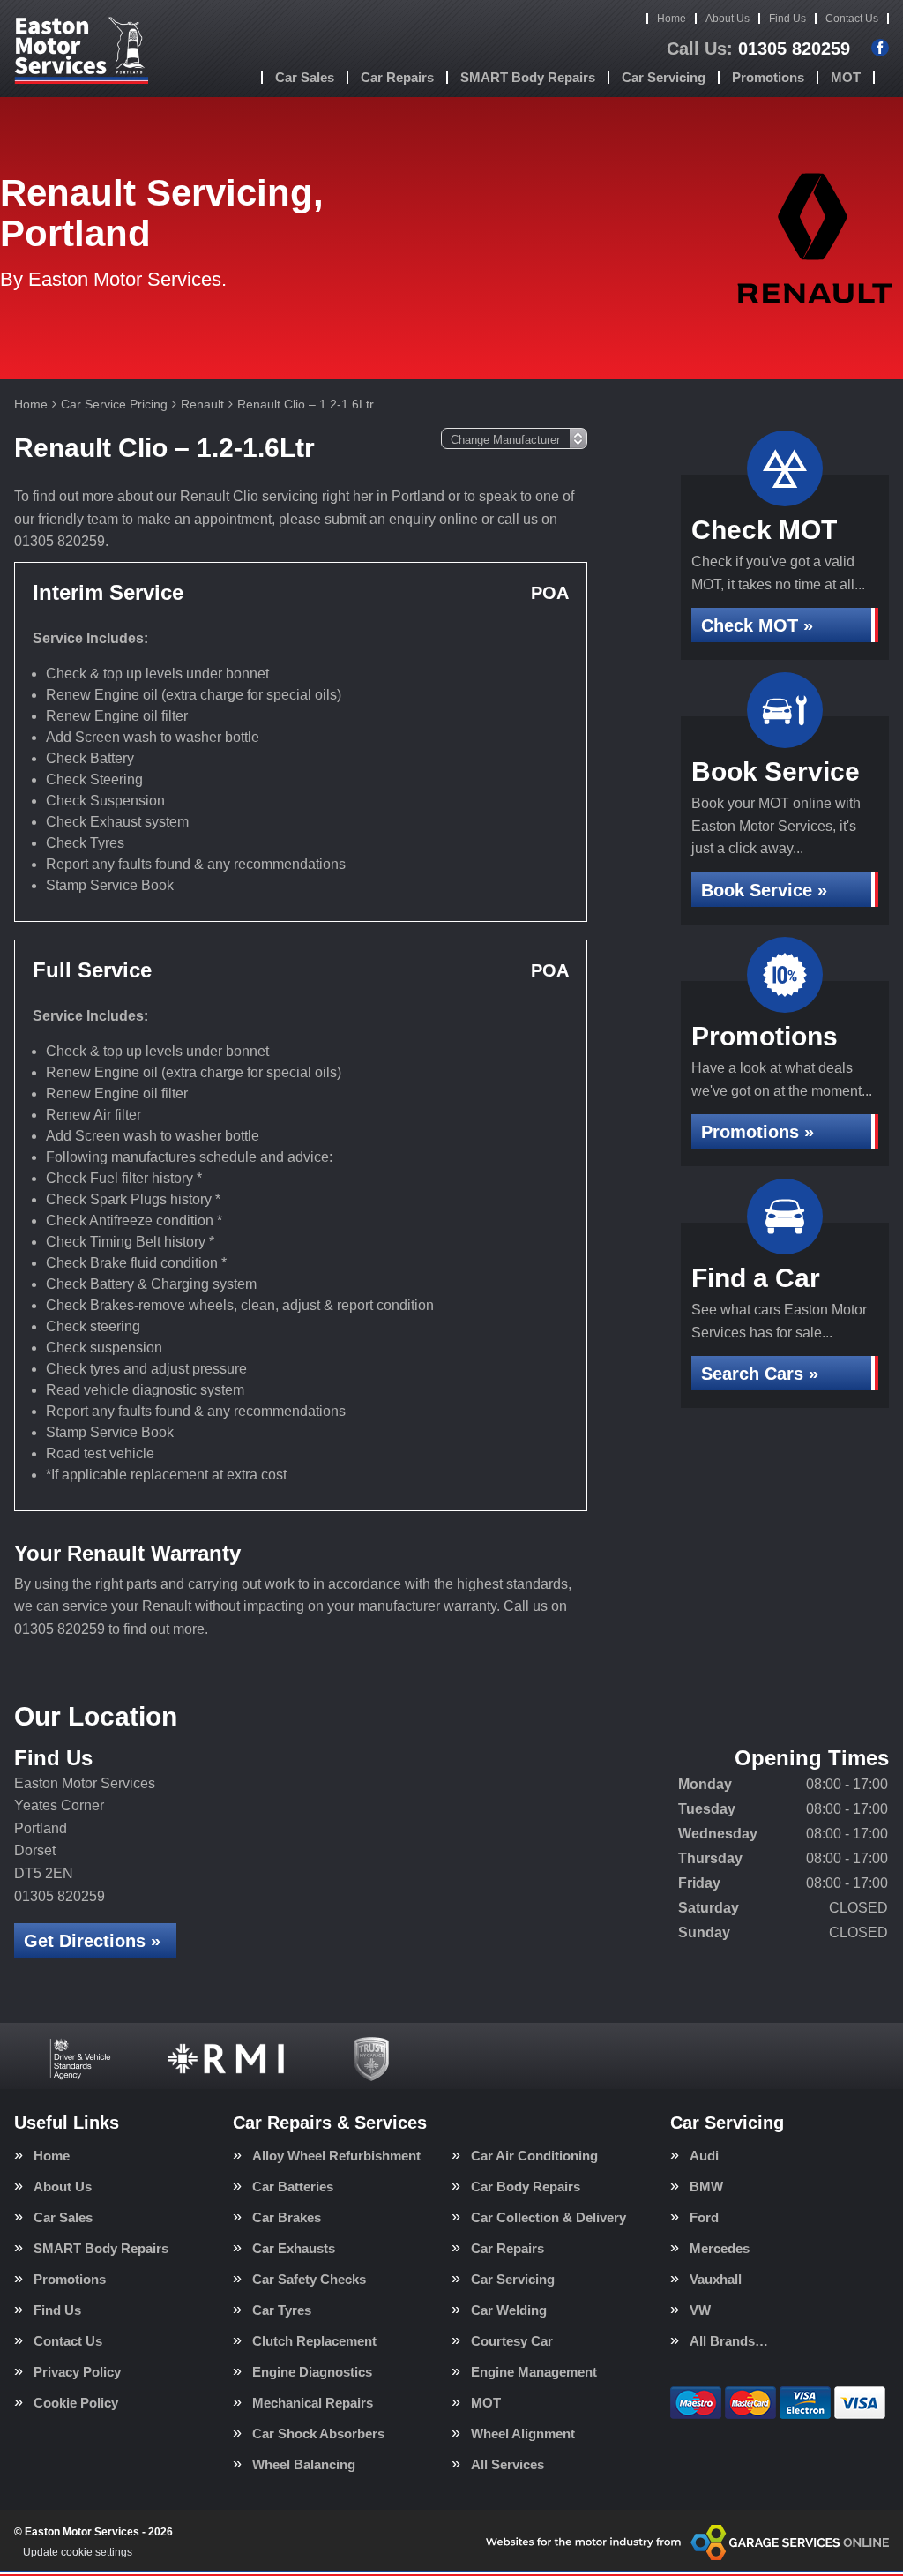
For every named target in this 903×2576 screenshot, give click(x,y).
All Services (507, 2464)
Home (672, 19)
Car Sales (305, 77)
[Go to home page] (81, 49)
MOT (846, 77)
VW (700, 2310)
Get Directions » (92, 1941)
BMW (706, 2187)
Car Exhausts (294, 2248)
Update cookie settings (78, 2552)
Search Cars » (760, 1374)
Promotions (768, 77)
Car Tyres (282, 2310)
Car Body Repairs (526, 2187)
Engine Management (534, 2372)
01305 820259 (758, 49)
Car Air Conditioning (534, 2156)
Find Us (787, 19)
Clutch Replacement (314, 2341)
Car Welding (509, 2310)
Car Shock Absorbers (318, 2434)
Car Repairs (397, 77)
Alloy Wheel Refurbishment (336, 2156)
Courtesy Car (512, 2341)
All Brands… (729, 2341)
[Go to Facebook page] (880, 48)
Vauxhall (716, 2279)
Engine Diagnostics (312, 2372)
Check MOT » (757, 625)
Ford (704, 2217)
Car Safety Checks (309, 2279)
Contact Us (852, 19)
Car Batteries (293, 2187)
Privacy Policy (77, 2372)
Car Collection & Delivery (549, 2217)
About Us (728, 19)
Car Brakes (287, 2217)
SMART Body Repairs (528, 77)
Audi (704, 2156)
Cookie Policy (76, 2403)
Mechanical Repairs (313, 2403)
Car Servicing (664, 77)
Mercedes (720, 2248)
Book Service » (764, 890)
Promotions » (757, 1132)
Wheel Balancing (304, 2464)
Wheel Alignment (523, 2434)
